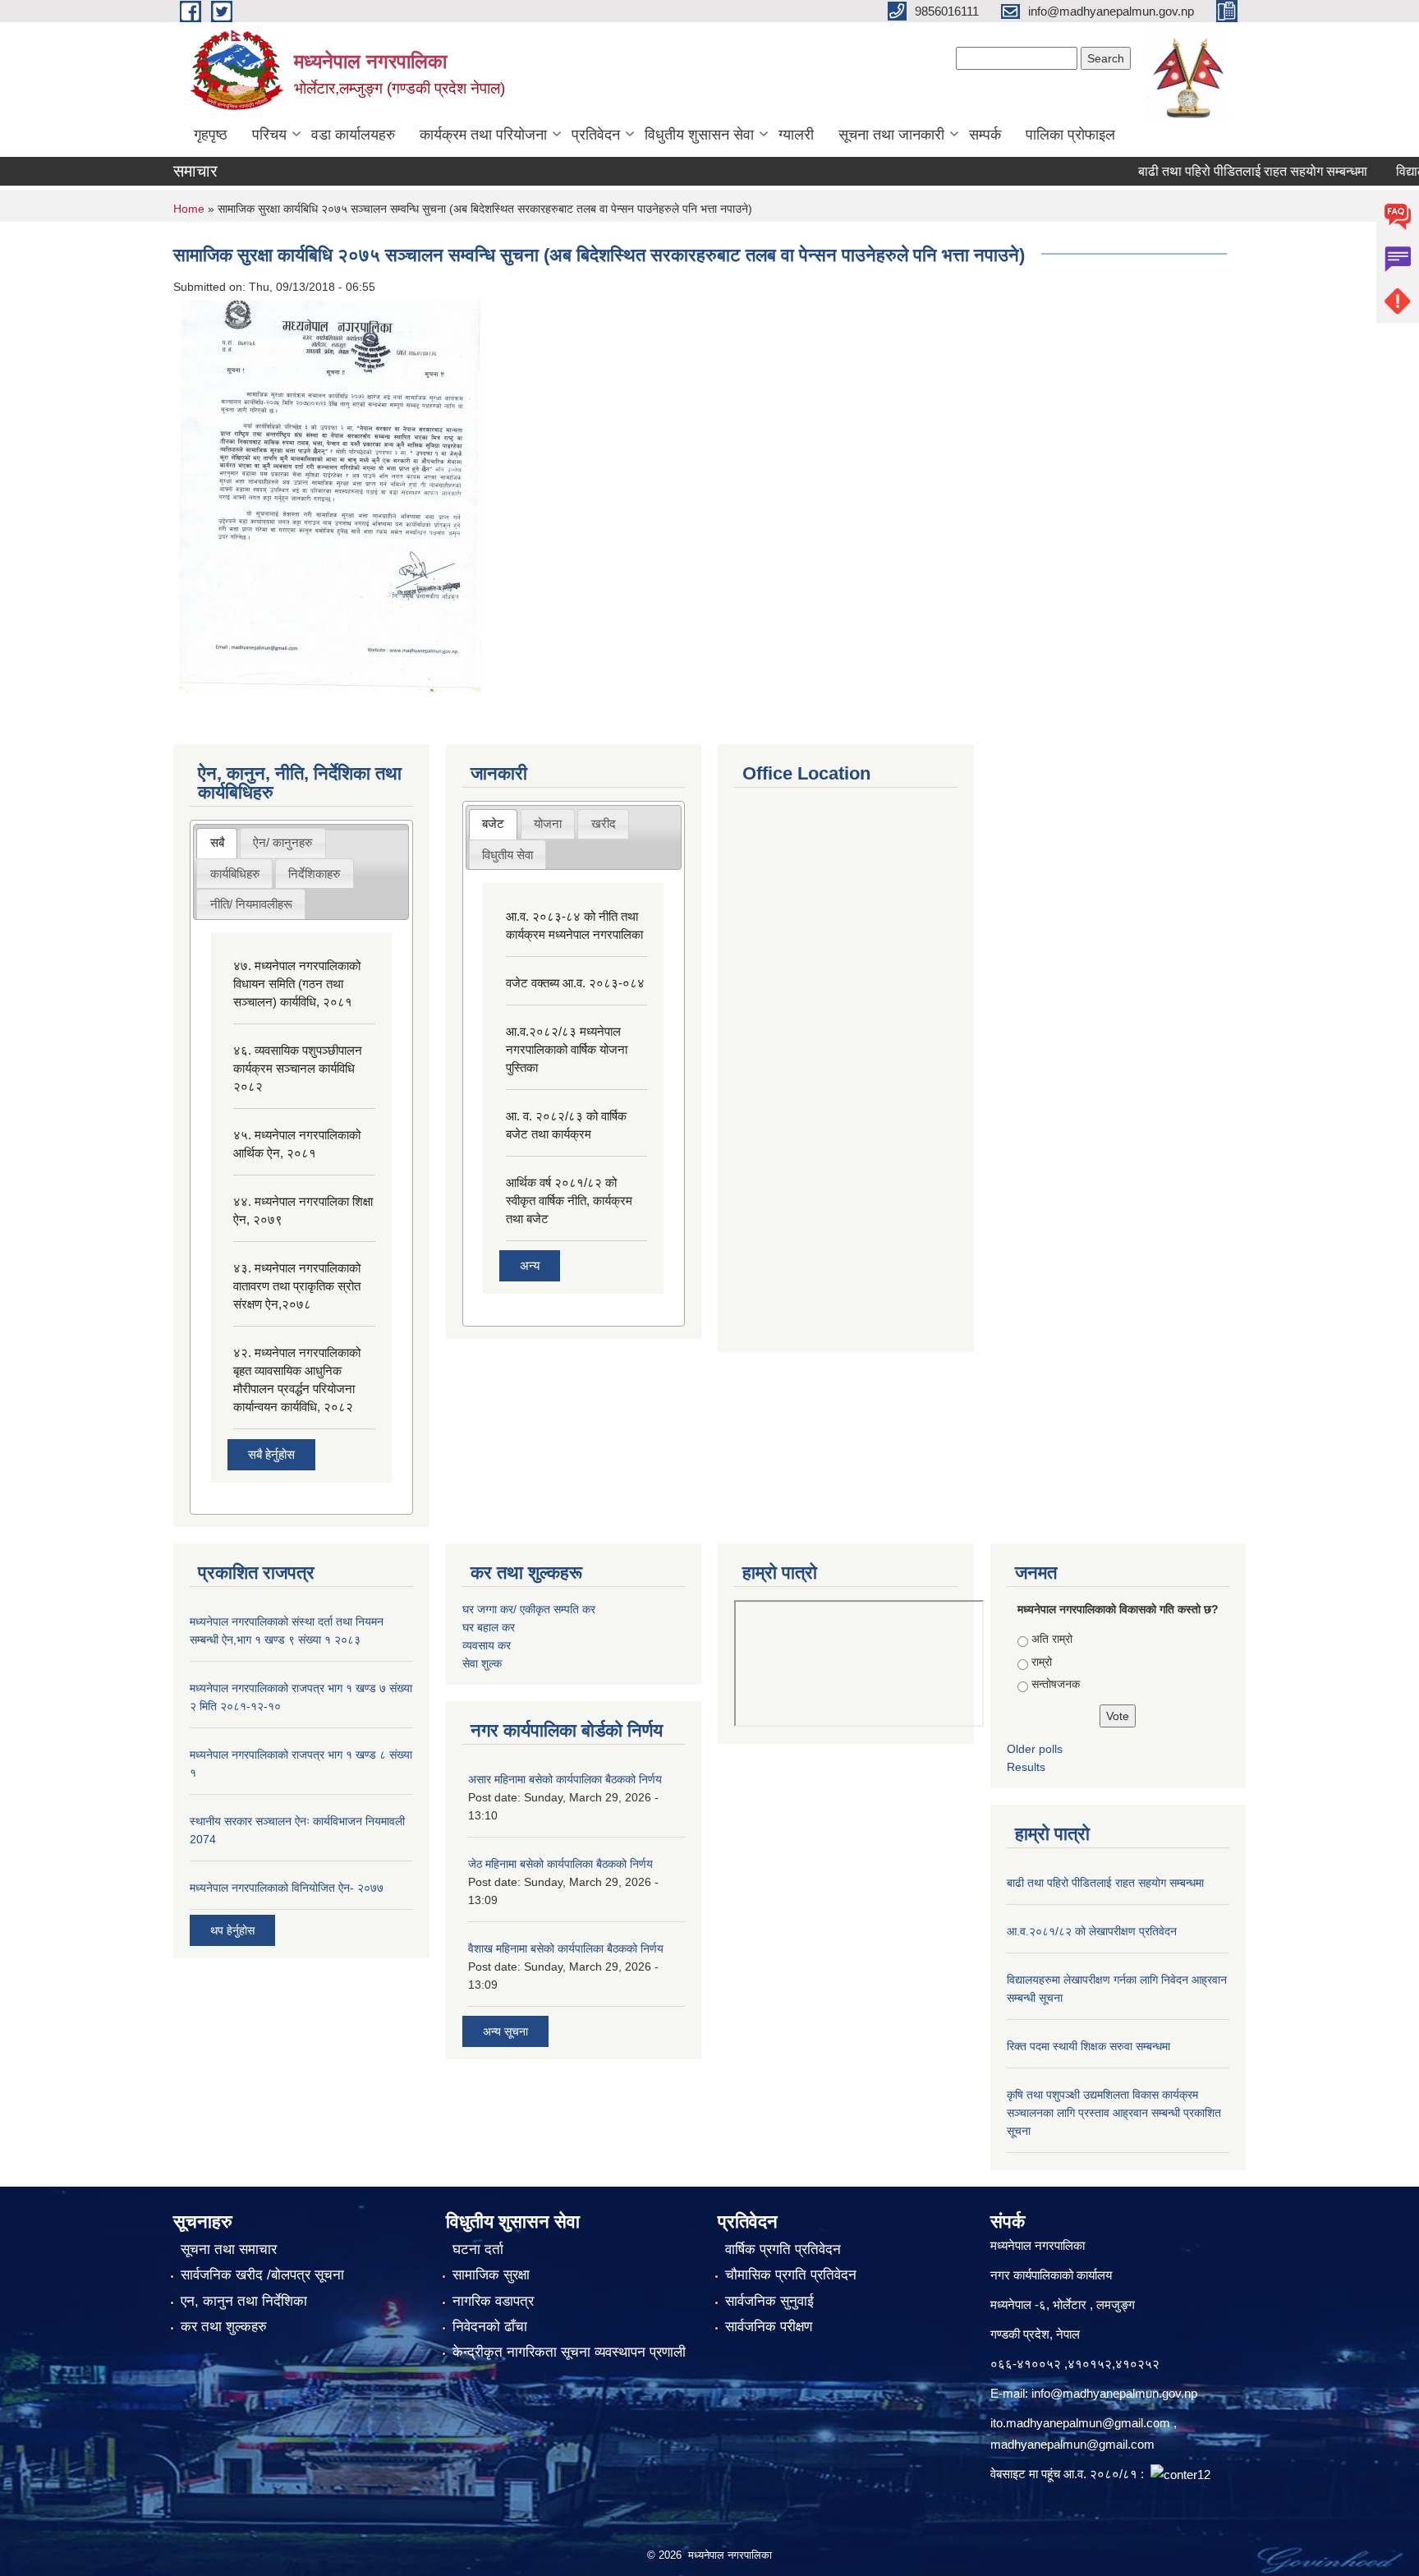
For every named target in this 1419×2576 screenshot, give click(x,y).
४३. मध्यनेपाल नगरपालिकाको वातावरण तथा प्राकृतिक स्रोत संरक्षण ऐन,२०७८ (297, 1286)
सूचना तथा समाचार (229, 2249)
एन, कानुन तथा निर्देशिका (244, 2301)
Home (189, 209)
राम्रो (1042, 1662)
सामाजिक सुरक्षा (491, 2275)
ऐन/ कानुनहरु (282, 842)
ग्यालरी (796, 135)
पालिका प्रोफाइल (1070, 135)
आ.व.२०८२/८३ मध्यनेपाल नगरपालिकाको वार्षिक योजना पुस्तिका (567, 1049)
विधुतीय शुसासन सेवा (699, 135)
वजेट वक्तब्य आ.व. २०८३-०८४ (575, 983)
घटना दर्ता (478, 2249)
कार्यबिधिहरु (235, 874)
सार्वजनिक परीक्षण (769, 2327)
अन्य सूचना (505, 2031)
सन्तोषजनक (1056, 1684)
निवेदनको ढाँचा (490, 2327)
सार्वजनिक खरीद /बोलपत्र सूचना (262, 2275)
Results (1026, 1767)
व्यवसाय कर (487, 1645)
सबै (217, 842)
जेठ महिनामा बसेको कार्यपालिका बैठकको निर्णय (560, 1864)
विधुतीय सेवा (507, 855)
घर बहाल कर (489, 1627)
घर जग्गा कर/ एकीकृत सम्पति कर (529, 1609)
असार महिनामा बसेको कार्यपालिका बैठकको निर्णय (565, 1779)
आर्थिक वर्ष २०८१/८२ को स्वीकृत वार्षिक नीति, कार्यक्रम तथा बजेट (569, 1201)
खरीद (604, 823)
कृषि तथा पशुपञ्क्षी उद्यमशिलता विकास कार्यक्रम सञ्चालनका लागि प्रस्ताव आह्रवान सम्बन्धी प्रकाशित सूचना (1114, 2113)
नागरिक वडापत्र (493, 2301)
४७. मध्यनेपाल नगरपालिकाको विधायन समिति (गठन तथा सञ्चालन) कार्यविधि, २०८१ (297, 984)
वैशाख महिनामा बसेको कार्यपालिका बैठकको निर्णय (566, 1948)
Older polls (1035, 1749)
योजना (548, 823)
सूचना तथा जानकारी (891, 135)
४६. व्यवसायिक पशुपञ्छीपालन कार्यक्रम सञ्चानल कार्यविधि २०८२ (298, 1068)
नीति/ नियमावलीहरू (251, 904)
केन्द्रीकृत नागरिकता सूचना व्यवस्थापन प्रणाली (569, 2352)
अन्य (530, 1265)
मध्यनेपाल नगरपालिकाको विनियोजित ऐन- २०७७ (287, 1888)
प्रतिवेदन (596, 135)
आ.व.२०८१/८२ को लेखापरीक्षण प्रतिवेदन (1092, 1931)
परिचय (269, 135)
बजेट (493, 823)
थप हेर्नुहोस (232, 1930)
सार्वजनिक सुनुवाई (769, 2301)
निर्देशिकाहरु (314, 874)
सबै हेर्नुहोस (271, 1454)
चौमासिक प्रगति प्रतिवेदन (791, 2275)
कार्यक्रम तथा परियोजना (483, 135)
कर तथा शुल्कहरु (224, 2327)
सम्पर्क (985, 135)
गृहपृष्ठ (211, 135)
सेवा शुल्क (482, 1663)
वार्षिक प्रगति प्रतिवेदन (783, 2249)
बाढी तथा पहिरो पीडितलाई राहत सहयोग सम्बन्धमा (1217, 171)
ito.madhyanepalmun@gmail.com (1080, 2423)
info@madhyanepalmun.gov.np (1114, 2393)
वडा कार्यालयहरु (353, 135)
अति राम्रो (1052, 1639)
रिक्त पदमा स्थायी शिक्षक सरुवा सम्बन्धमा (1088, 2046)
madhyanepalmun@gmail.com (1072, 2444)
